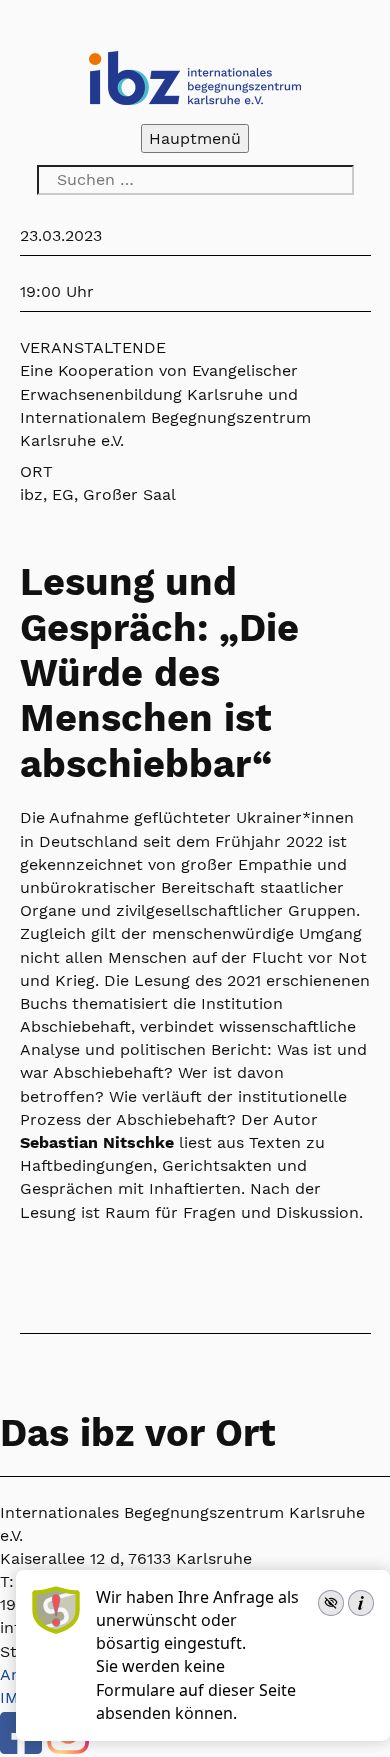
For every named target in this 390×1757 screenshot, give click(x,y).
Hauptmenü (195, 138)
